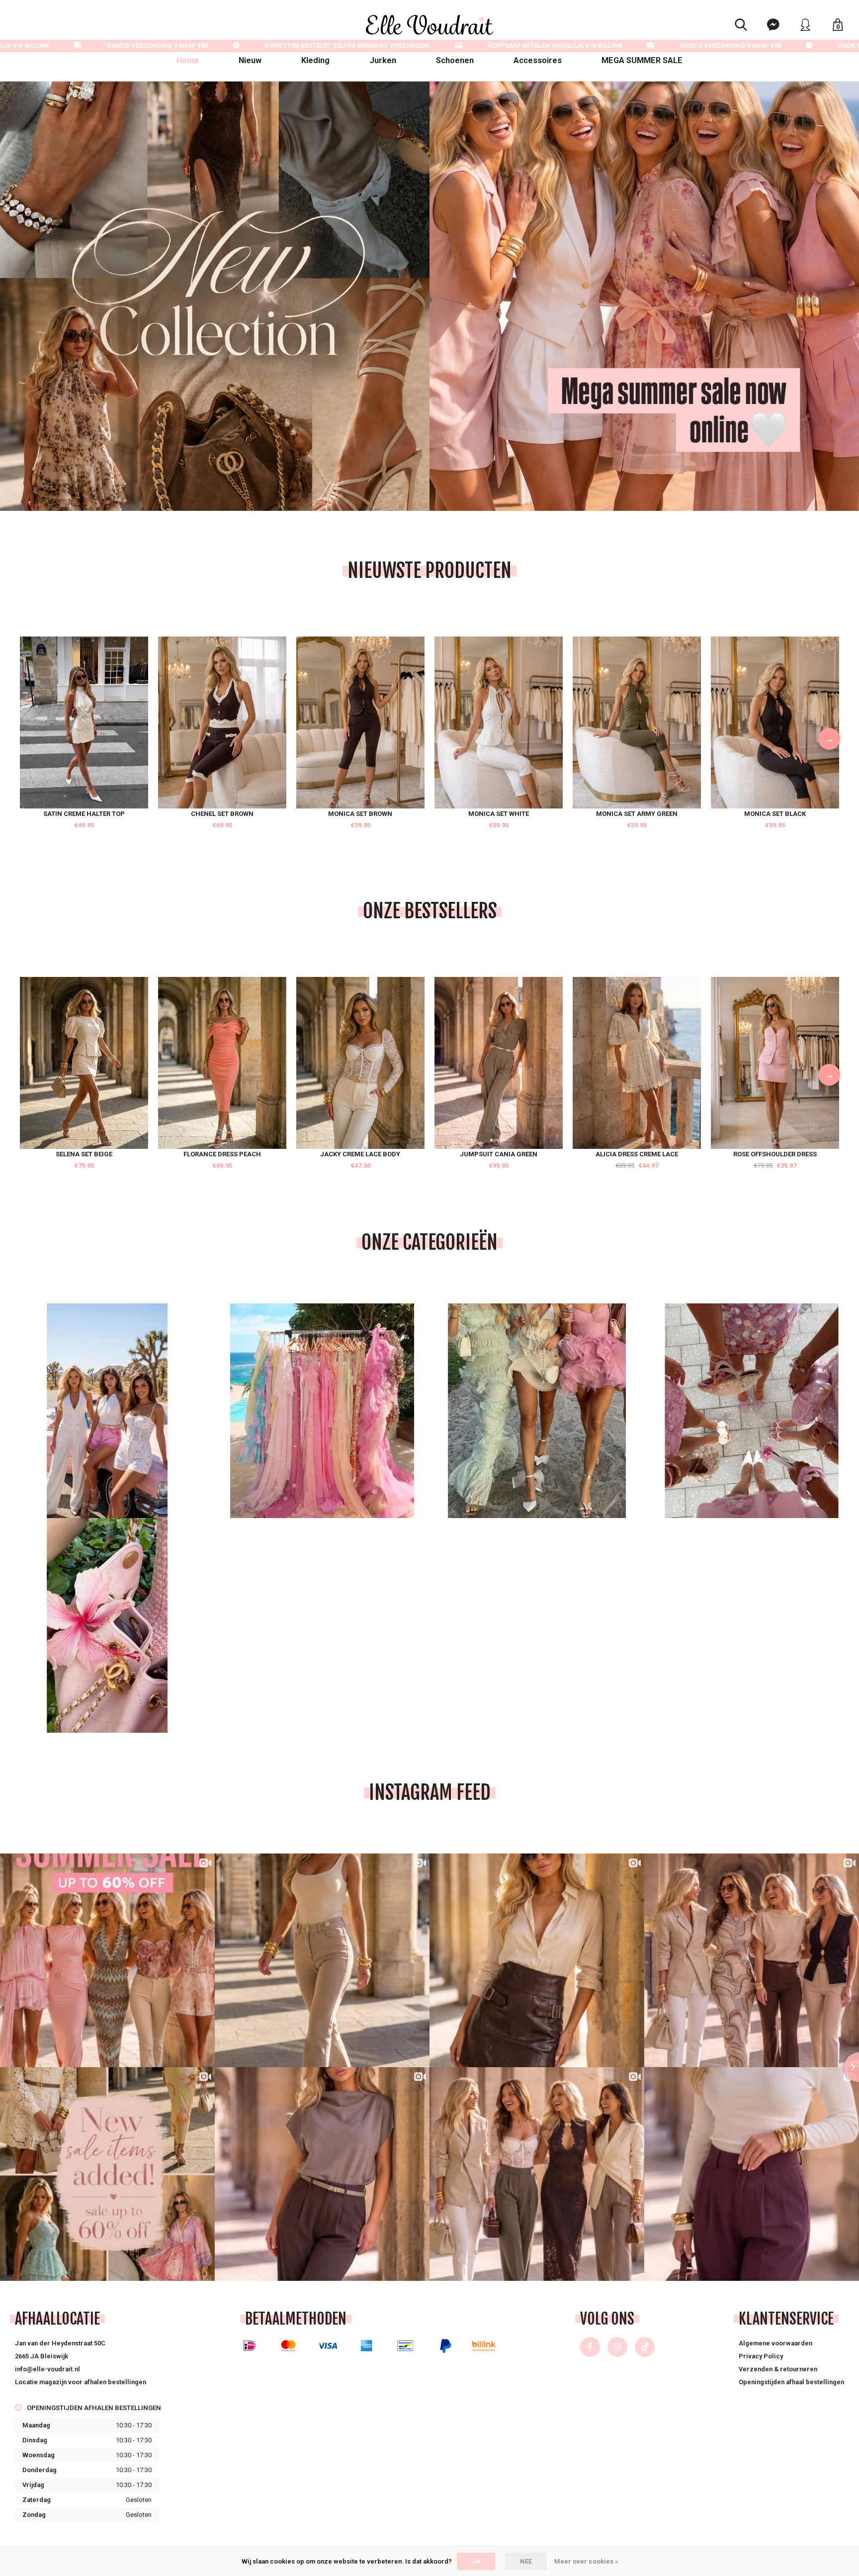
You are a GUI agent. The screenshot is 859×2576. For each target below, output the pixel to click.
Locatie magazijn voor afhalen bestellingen (81, 2382)
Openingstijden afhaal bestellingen (791, 2382)
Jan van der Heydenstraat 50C (60, 2343)
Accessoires (538, 60)
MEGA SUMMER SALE (642, 60)
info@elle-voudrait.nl (47, 2369)
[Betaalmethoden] (250, 2346)
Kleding (315, 60)
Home (188, 60)
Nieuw (250, 60)
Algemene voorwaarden (775, 2343)
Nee (526, 2561)
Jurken (383, 60)
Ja (476, 2561)
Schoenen (455, 60)
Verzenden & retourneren (778, 2369)
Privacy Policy (761, 2356)
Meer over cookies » (586, 2561)
